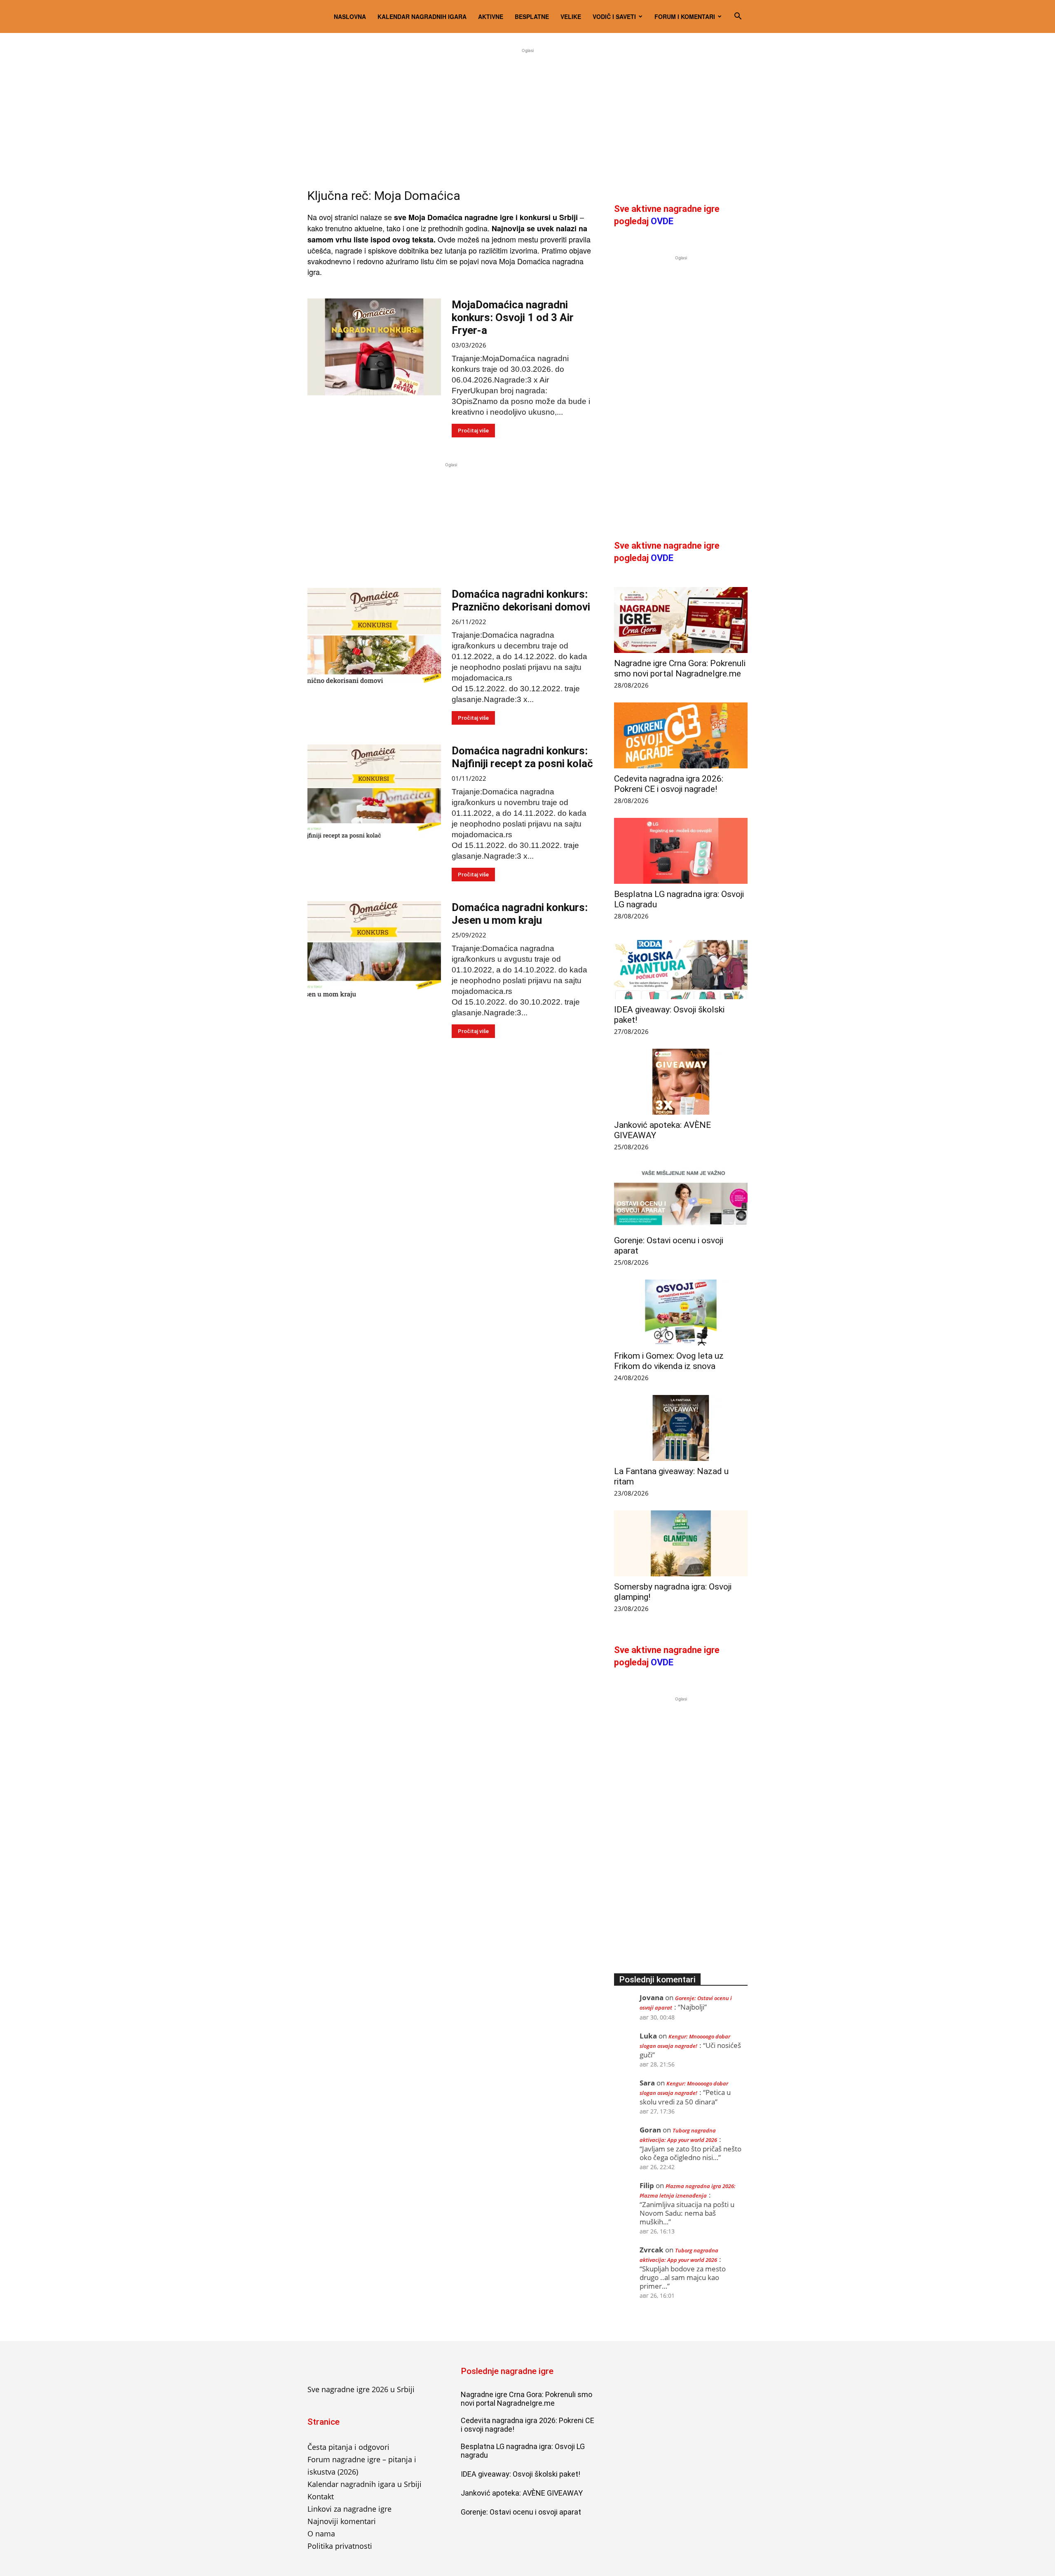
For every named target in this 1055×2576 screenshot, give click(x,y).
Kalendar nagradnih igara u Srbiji (365, 2484)
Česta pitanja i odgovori (348, 2447)
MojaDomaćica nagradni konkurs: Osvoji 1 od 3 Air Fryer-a (513, 317)
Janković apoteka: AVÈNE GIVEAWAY (522, 2493)
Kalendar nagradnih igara (422, 16)
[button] (738, 16)
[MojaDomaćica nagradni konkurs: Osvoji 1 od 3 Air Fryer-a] (374, 347)
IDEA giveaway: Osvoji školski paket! (520, 2474)
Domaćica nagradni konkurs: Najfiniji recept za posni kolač (522, 757)
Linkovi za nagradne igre (349, 2509)
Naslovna (350, 16)
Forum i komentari (685, 16)
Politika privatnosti (340, 2546)
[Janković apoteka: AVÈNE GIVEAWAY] (681, 1082)
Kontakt (321, 2496)
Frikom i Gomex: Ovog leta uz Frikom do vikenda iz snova (669, 1361)
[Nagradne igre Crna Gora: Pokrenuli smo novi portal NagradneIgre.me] (681, 620)
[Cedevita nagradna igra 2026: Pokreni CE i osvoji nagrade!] (681, 735)
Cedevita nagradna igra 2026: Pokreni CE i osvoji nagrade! (669, 784)
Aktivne (491, 16)
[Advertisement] (527, 113)
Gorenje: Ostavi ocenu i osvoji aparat (521, 2512)
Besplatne (532, 16)
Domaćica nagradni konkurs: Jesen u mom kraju (520, 914)
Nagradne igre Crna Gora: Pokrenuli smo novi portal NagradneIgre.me (680, 668)
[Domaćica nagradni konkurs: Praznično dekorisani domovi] (374, 636)
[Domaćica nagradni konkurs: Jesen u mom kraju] (374, 950)
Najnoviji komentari (342, 2521)
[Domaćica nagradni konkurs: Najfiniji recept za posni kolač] (374, 793)
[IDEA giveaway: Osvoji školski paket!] (681, 966)
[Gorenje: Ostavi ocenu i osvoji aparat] (681, 1197)
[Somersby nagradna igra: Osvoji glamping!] (681, 1543)
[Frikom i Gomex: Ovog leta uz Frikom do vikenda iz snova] (681, 1313)
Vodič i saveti (614, 16)
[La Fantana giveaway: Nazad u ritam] (681, 1428)
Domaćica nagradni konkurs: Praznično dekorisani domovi (521, 600)
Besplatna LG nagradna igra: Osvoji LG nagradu (523, 2451)
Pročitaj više (473, 431)
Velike (571, 16)
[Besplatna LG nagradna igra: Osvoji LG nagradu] (681, 851)
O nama (321, 2534)
